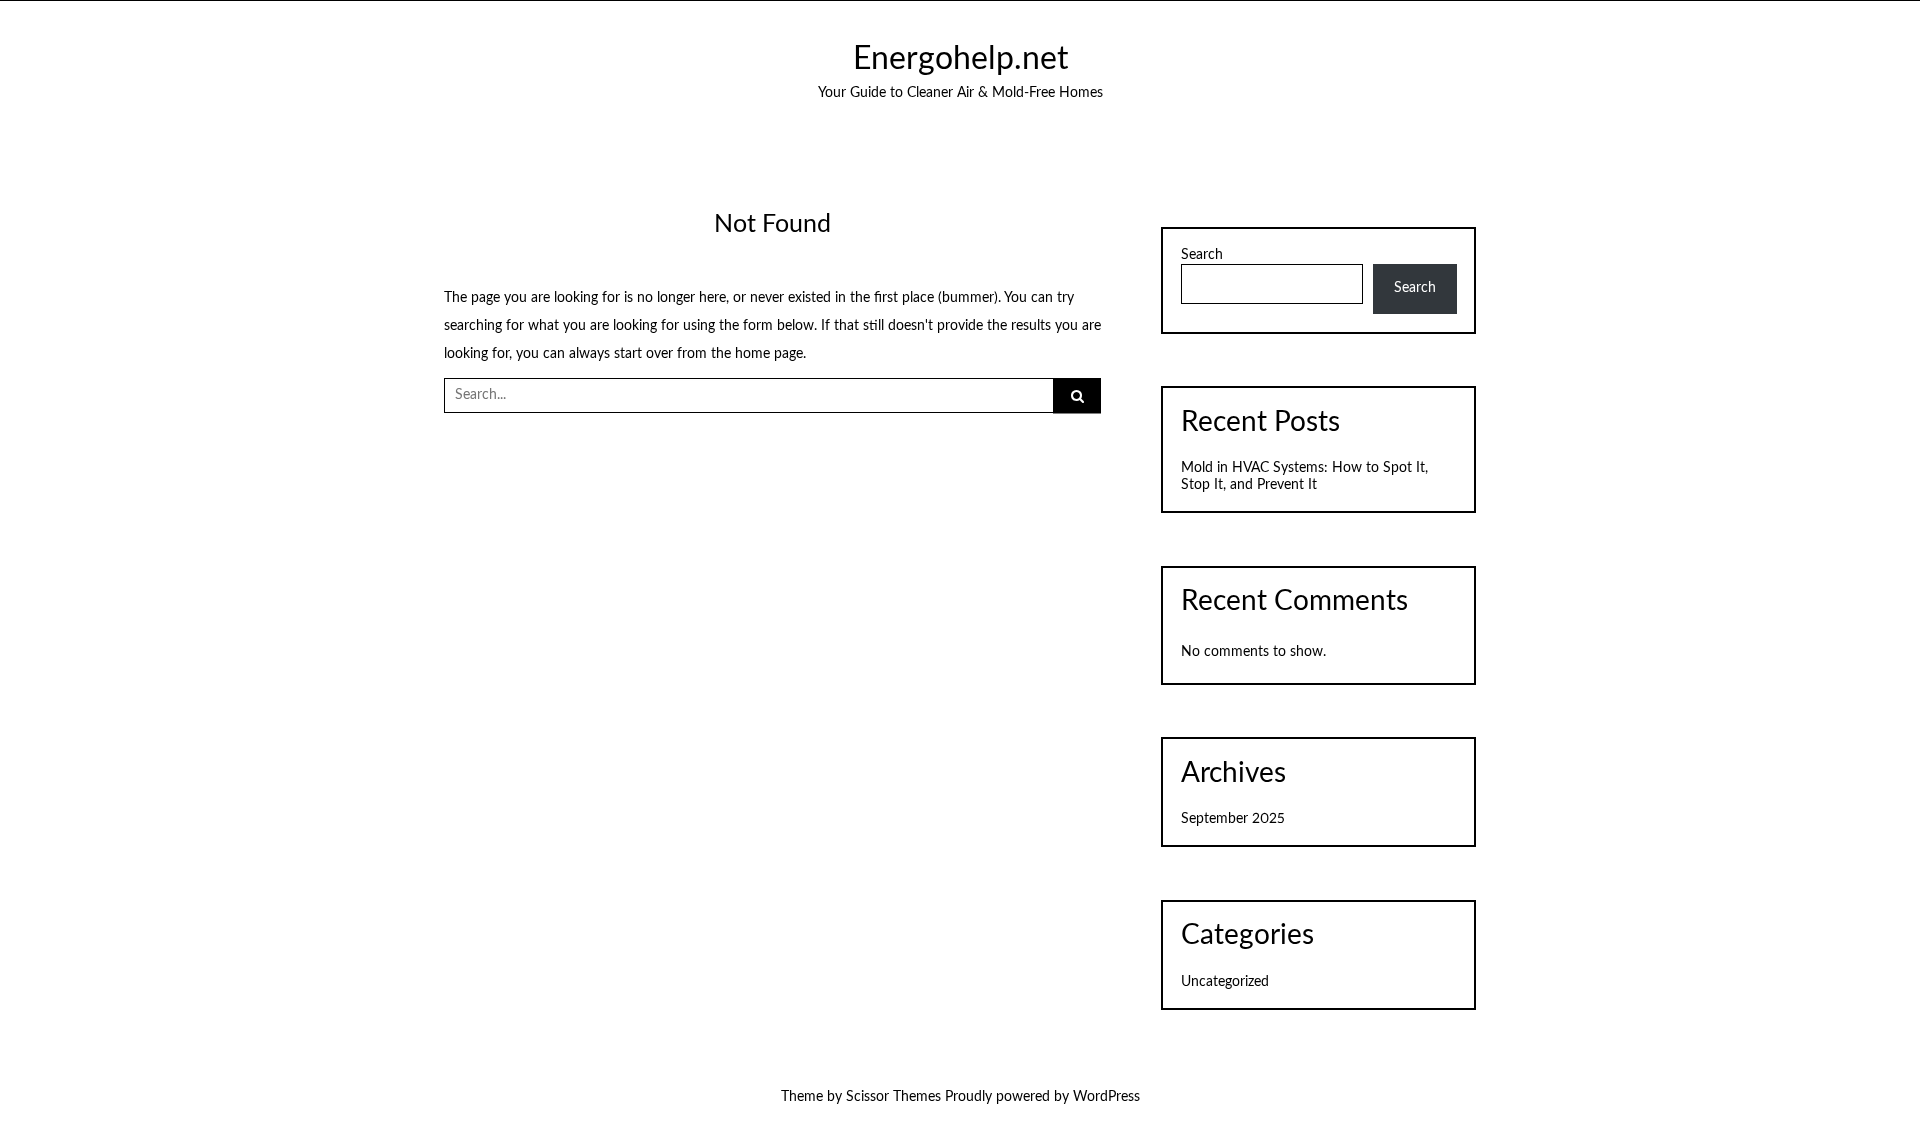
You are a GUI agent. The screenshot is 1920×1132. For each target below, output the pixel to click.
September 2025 (1233, 819)
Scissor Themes (893, 1097)
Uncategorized (1225, 982)
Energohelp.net (960, 59)
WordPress (1106, 1097)
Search (1202, 255)
